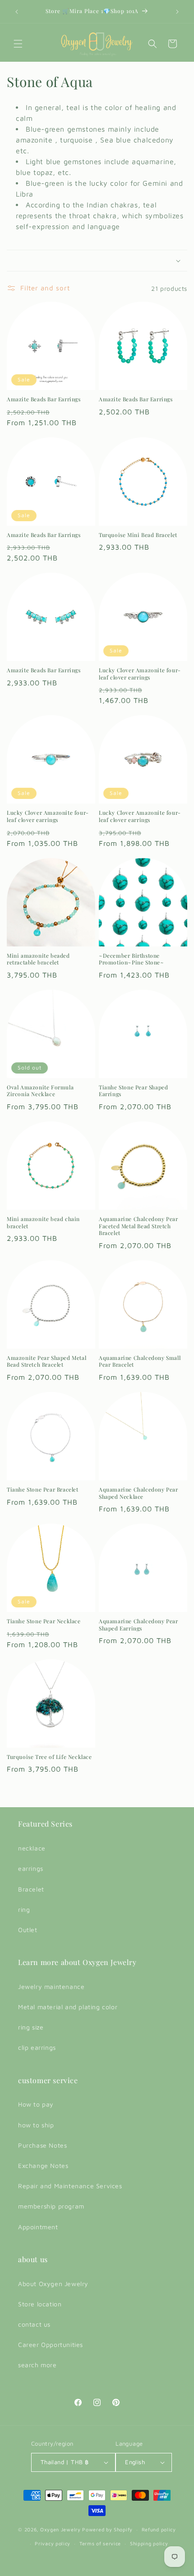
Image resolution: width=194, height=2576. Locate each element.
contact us (34, 2324)
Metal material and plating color (68, 2007)
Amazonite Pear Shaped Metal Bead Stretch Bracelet (46, 1361)
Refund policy (159, 2529)
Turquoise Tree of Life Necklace (49, 1757)
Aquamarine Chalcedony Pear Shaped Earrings (139, 1625)
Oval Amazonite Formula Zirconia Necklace (40, 1091)
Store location (40, 2304)
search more (37, 2365)
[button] (18, 44)
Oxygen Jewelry (60, 2529)
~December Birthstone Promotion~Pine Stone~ (132, 959)
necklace (32, 1848)
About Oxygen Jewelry (53, 2284)
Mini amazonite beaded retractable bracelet (38, 959)
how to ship (36, 2125)
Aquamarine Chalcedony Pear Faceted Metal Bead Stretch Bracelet (139, 1226)
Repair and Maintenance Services (70, 2186)
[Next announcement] (177, 12)
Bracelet (31, 1889)
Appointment (38, 2227)
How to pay (36, 2104)
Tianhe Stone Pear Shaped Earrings (133, 1091)
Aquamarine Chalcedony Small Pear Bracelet (140, 1361)
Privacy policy (53, 2543)
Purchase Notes (42, 2145)
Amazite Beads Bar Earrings (44, 399)
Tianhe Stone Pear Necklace (44, 1621)
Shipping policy (149, 2543)
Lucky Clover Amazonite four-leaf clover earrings (140, 674)
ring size (31, 2027)
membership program (51, 2206)
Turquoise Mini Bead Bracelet (138, 535)
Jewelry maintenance (51, 1986)
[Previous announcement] (17, 12)
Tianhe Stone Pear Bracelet (43, 1490)
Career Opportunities (51, 2344)
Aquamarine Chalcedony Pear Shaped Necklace (139, 1493)
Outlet (28, 1930)
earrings (31, 1868)
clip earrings (37, 2047)
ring (24, 1909)
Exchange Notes (43, 2165)
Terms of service (100, 2543)
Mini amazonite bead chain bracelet (43, 1223)
